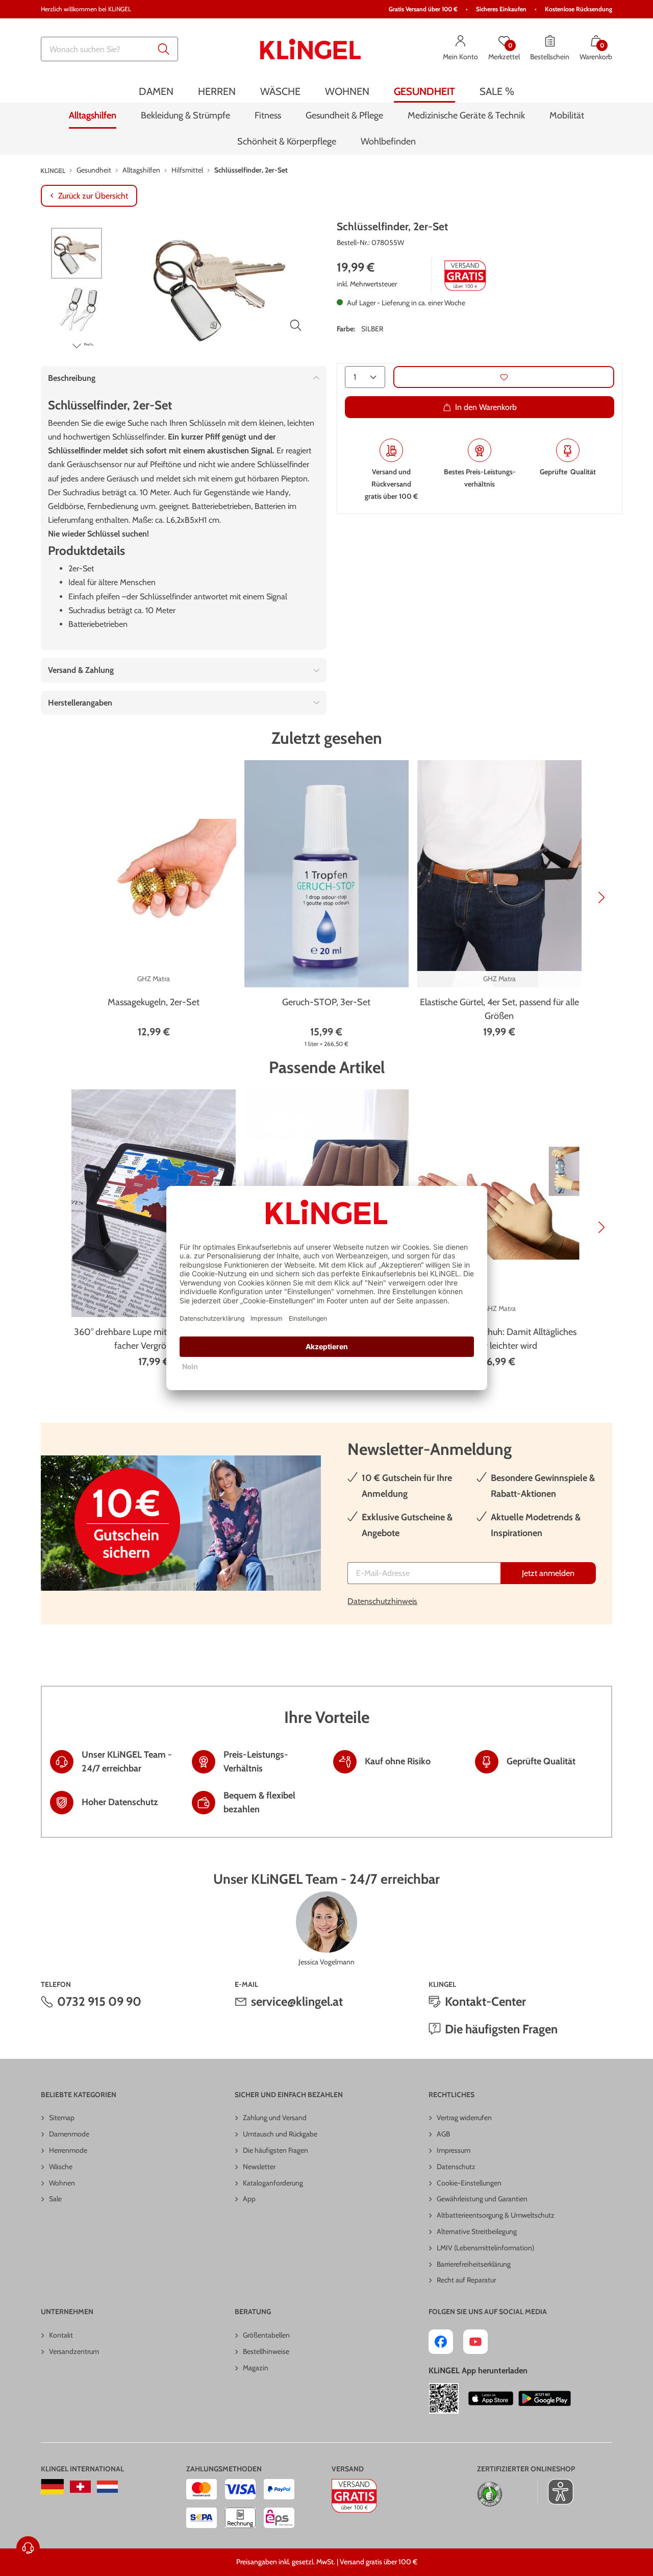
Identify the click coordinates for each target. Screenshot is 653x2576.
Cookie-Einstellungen (469, 2183)
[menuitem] (156, 91)
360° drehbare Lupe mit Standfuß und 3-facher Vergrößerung (154, 1339)
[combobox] (109, 49)
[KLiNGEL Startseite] (311, 49)
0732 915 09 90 (99, 2001)
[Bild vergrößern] (296, 325)
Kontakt (61, 2335)
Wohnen (62, 2183)
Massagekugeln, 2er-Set (154, 1002)
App (249, 2199)
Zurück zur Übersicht (93, 196)
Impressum (454, 2150)
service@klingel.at (297, 2001)
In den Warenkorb (486, 408)
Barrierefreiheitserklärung (474, 2264)
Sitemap (62, 2118)
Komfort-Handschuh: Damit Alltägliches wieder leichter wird (499, 1339)
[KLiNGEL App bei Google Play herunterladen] (545, 2398)
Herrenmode (68, 2150)
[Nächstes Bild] (77, 346)
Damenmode (69, 2134)
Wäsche (61, 2167)
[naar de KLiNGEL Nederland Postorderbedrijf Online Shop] (107, 2487)
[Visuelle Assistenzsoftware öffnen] (555, 2492)
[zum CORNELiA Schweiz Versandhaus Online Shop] (80, 2487)
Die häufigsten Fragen (501, 2029)
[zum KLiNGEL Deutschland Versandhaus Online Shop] (52, 2487)
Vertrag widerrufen (464, 2118)
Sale (55, 2199)
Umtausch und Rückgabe (280, 2134)
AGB (443, 2134)
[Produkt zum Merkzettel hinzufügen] (504, 378)
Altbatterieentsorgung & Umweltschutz (496, 2215)
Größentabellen (266, 2335)
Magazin (256, 2368)
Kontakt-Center (485, 2001)
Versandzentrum (74, 2351)
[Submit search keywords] (164, 49)
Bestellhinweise (266, 2351)
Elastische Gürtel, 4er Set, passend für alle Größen (499, 1009)
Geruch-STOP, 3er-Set (326, 1002)
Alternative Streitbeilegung (477, 2231)
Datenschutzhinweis (382, 1601)
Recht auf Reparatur (466, 2280)
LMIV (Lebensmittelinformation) (485, 2248)
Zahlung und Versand (275, 2118)
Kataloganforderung (273, 2183)
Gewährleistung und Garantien (482, 2199)
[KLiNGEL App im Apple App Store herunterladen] (491, 2398)
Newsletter (259, 2167)
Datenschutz (456, 2167)
